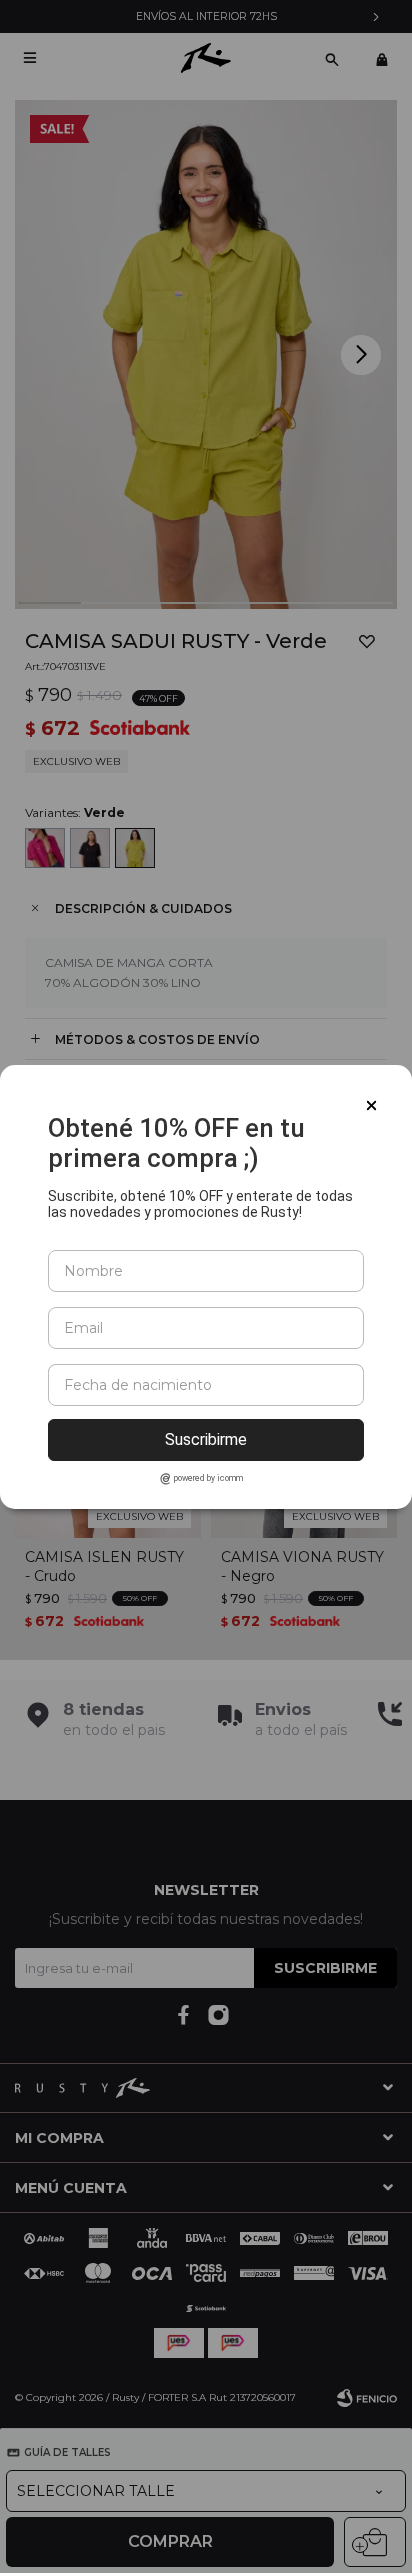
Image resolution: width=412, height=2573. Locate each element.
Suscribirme (206, 1439)
